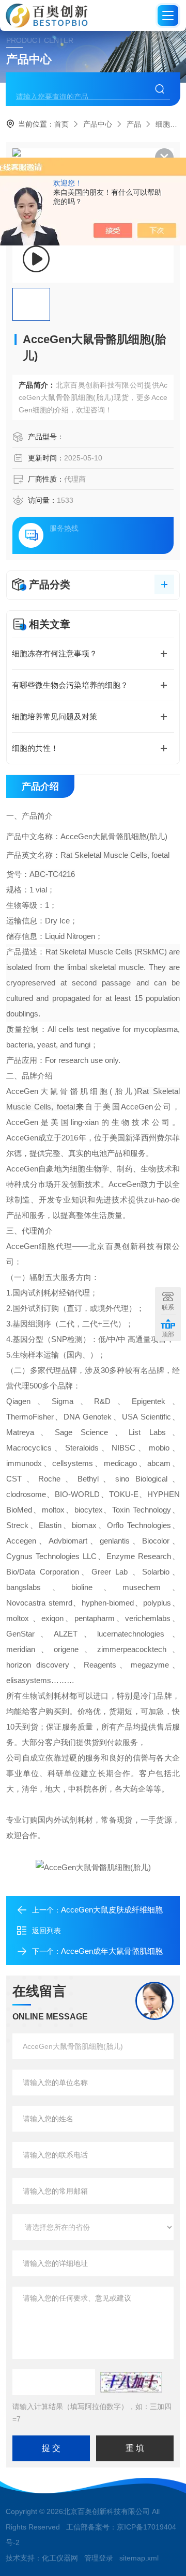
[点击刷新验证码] (131, 2382)
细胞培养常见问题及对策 (55, 716)
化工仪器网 (60, 2558)
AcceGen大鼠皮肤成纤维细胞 (112, 1910)
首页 (61, 124)
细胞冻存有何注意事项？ (55, 653)
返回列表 (47, 1931)
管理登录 (99, 2558)
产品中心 (98, 124)
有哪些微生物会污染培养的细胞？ (70, 685)
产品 (134, 124)
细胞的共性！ (35, 748)
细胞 (163, 124)
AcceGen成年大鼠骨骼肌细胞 (112, 1951)
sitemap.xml (139, 2558)
